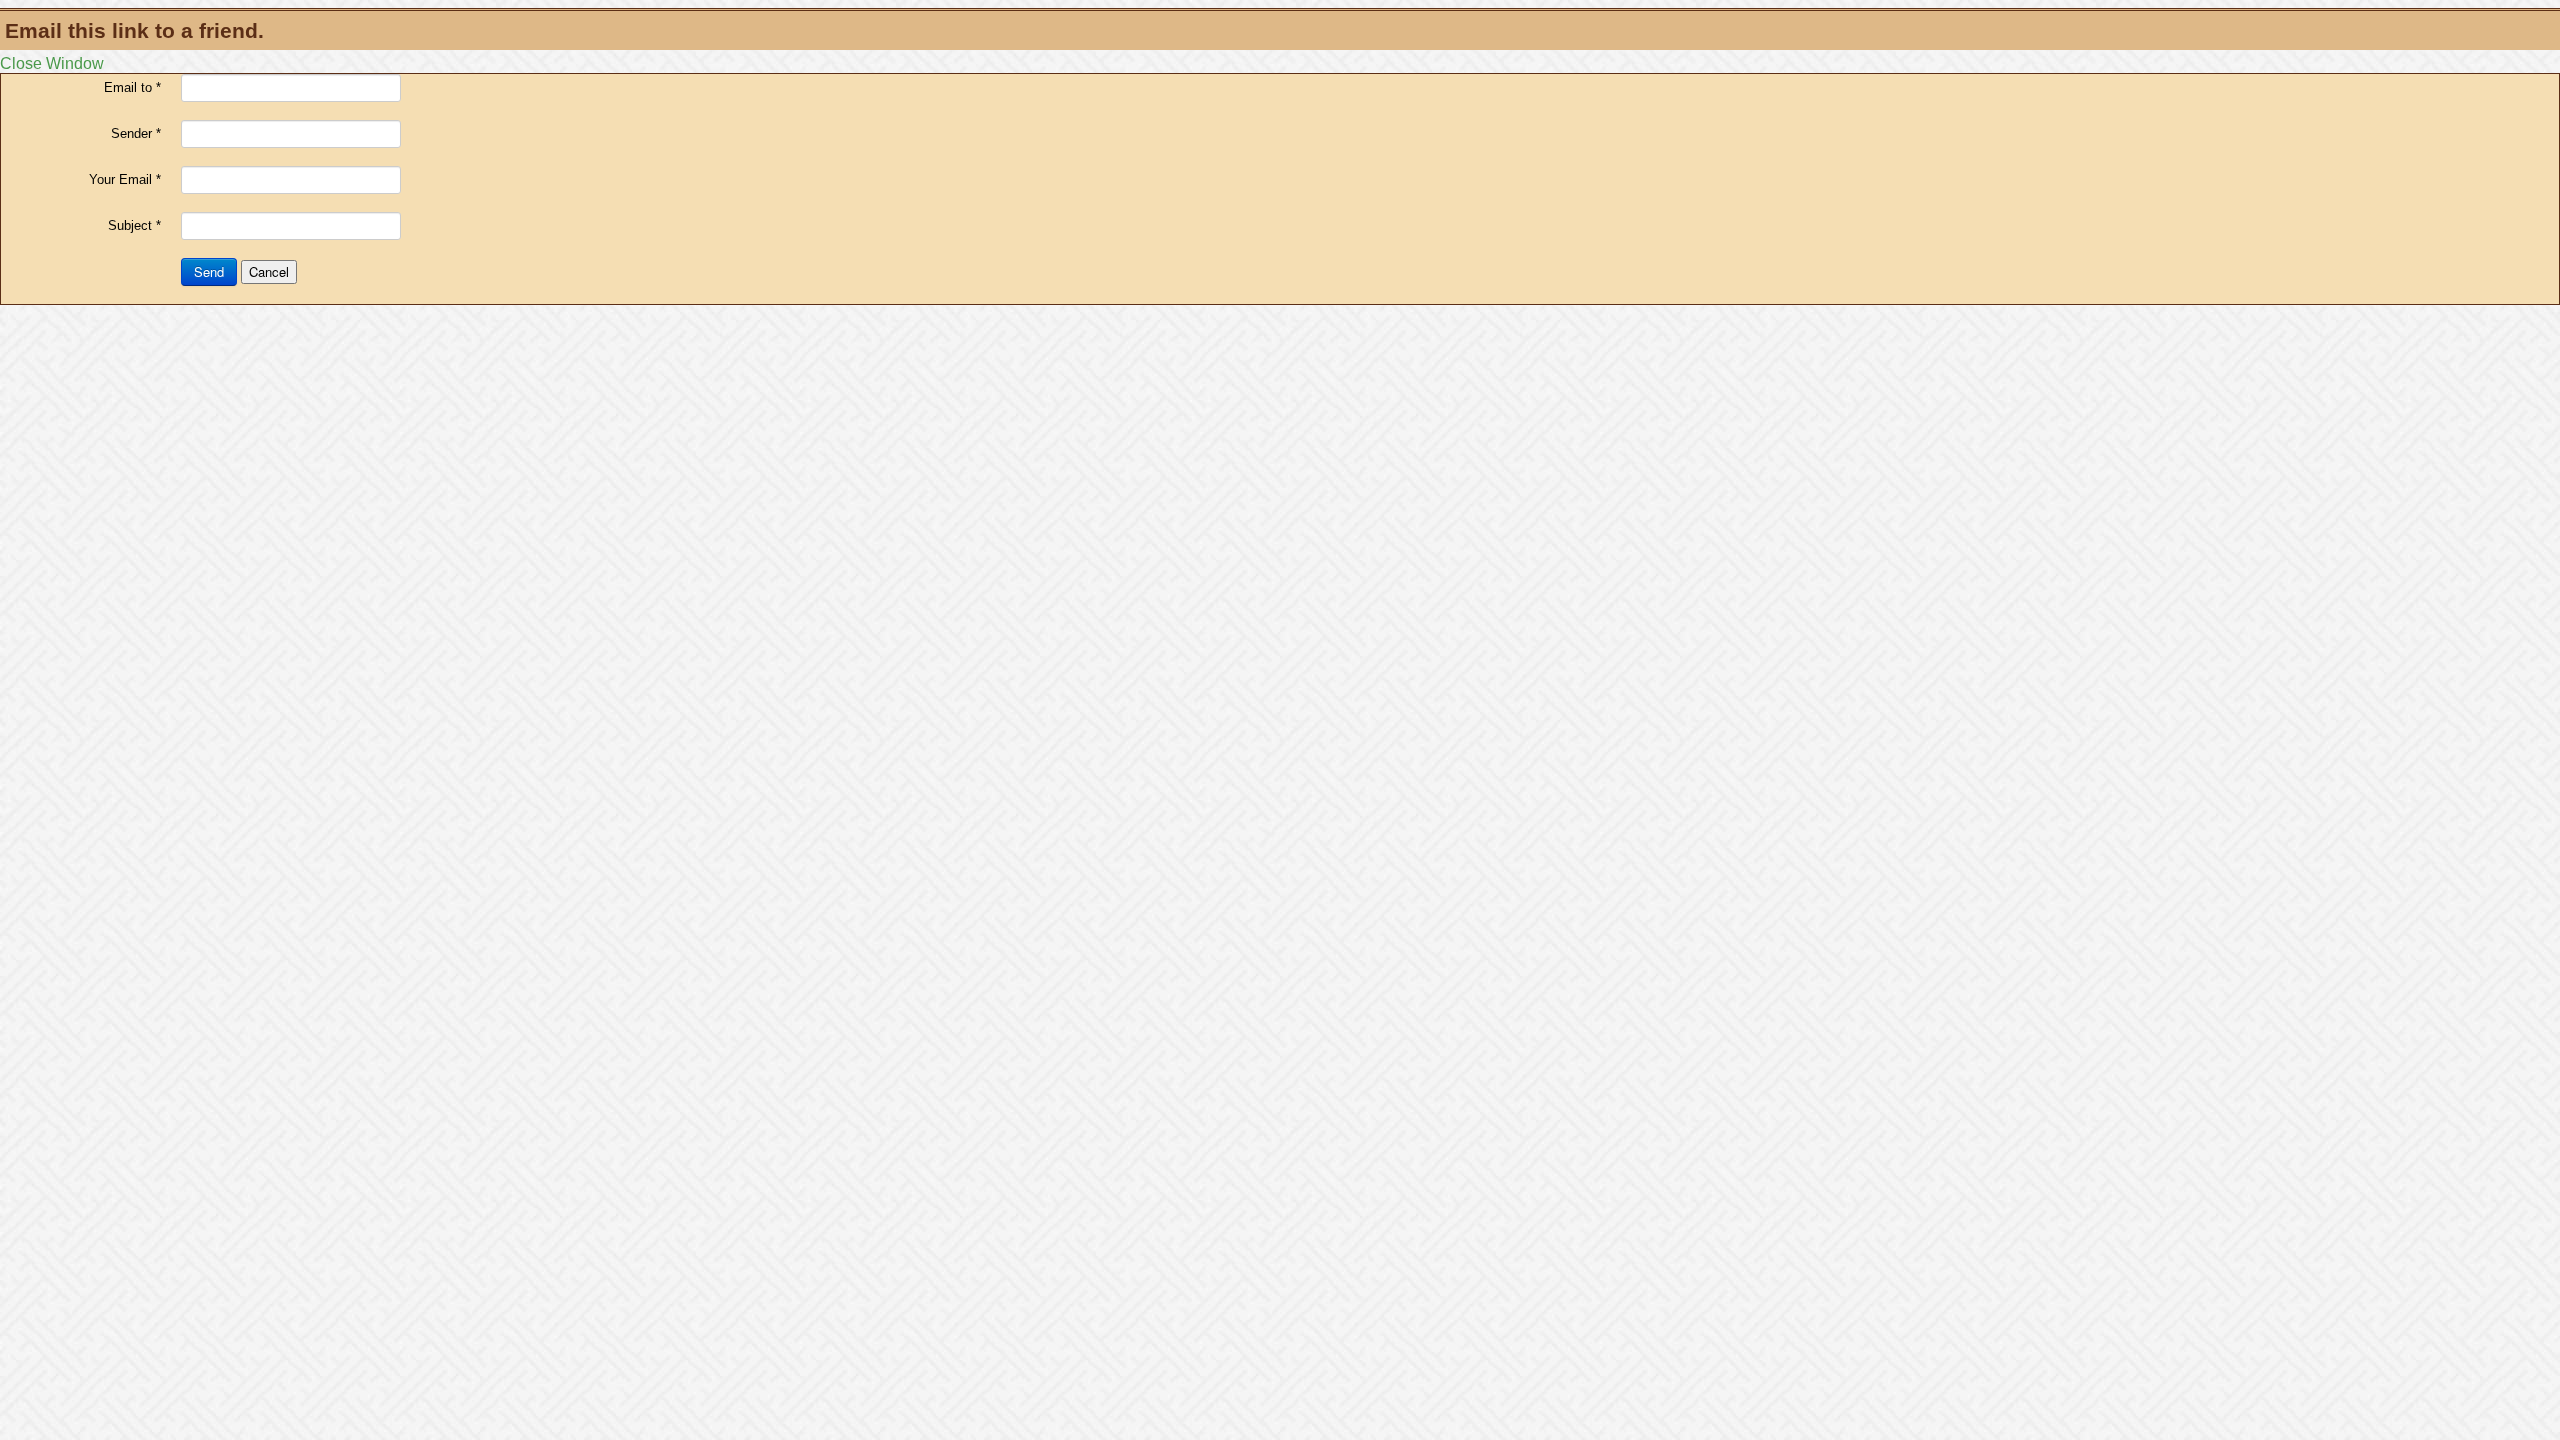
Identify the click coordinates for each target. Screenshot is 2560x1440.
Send (209, 271)
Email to (132, 87)
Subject (134, 225)
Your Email (125, 179)
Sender (136, 133)
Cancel (269, 271)
